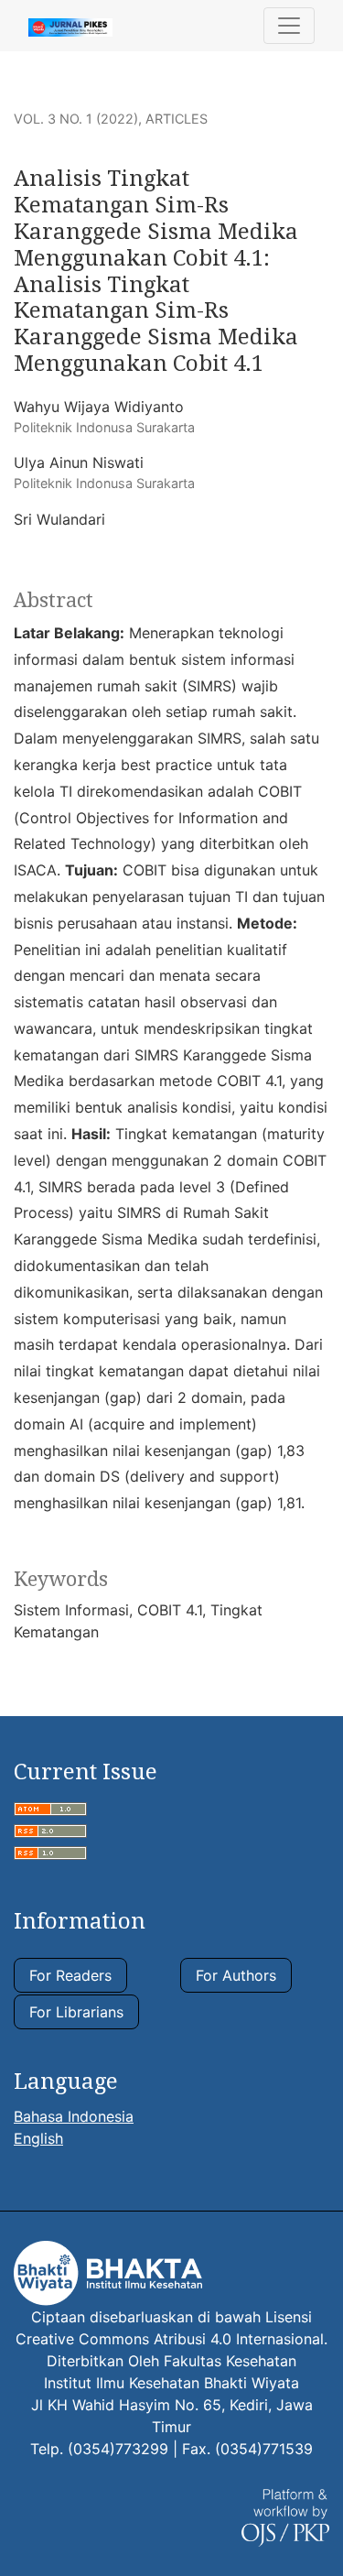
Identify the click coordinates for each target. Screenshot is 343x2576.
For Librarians (76, 2012)
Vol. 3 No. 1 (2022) (76, 119)
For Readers (70, 1975)
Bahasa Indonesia (74, 2116)
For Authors (236, 1975)
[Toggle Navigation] (289, 26)
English (38, 2138)
